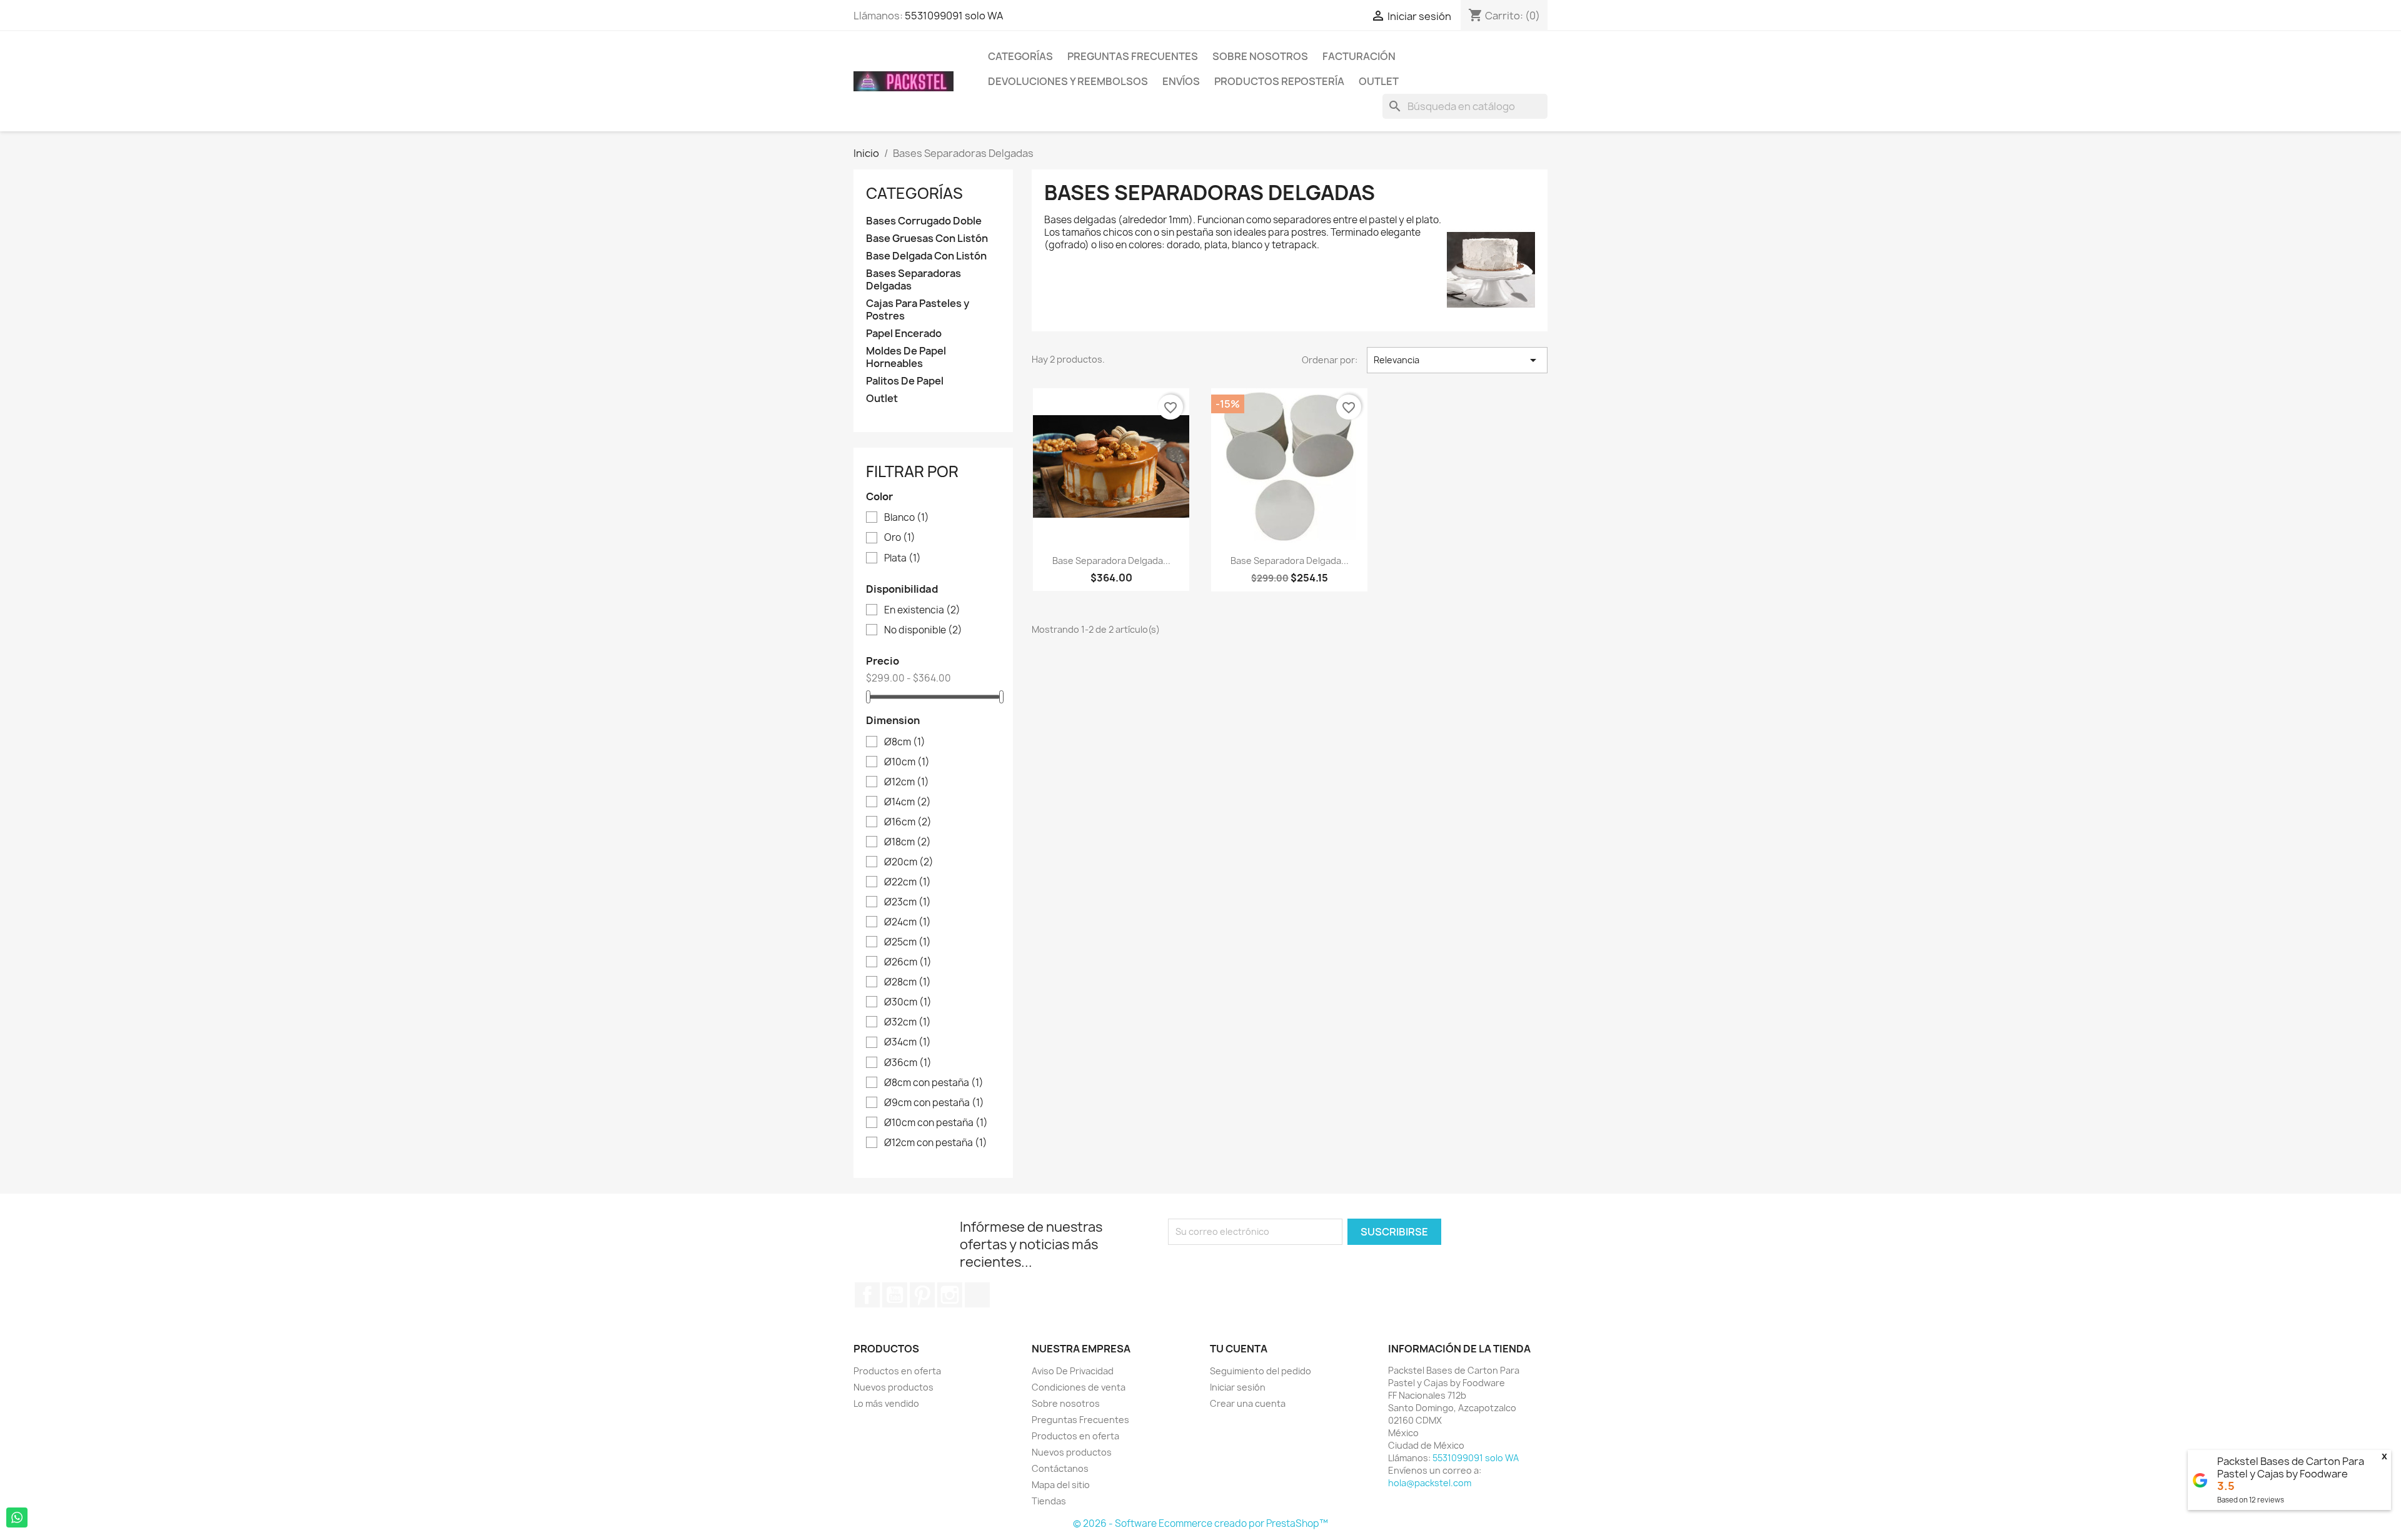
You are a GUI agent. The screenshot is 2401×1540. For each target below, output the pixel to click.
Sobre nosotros (1260, 56)
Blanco (907, 518)
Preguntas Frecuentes (1133, 56)
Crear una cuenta (1248, 1403)
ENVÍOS (1181, 81)
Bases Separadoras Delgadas (914, 280)
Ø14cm (908, 802)
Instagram (950, 1295)
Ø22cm (908, 882)
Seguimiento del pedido (1261, 1371)
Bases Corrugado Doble (924, 221)
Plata (903, 558)
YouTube (895, 1295)
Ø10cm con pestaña (936, 1123)
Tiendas (1049, 1501)
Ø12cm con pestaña (936, 1143)
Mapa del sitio (1061, 1485)
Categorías (1020, 56)
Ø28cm (908, 982)
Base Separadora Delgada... (1111, 561)
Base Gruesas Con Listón (927, 239)
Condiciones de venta (1079, 1387)
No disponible (923, 630)
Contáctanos (1060, 1468)
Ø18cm (908, 842)
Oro (900, 538)
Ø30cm (908, 1002)
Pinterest (922, 1295)
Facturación (1359, 56)
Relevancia (1457, 360)
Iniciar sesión (1238, 1387)
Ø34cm (908, 1042)
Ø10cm (907, 762)
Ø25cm (908, 942)
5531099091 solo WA (954, 16)
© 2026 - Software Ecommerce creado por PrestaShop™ (1200, 1523)
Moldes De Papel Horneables (906, 357)
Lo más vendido (886, 1403)
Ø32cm (908, 1022)
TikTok (977, 1295)
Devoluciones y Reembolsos (1068, 81)
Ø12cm (907, 782)
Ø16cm (908, 822)
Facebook (867, 1295)
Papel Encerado (904, 334)
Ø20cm (909, 862)
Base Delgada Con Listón (926, 256)
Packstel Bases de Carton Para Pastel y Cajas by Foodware (2291, 1467)
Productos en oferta (897, 1371)
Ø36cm (908, 1063)
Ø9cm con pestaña (934, 1103)
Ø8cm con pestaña (934, 1083)
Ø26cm (908, 962)
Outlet (1379, 81)
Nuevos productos (893, 1387)
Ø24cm (908, 922)
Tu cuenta (1239, 1349)
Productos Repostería (1279, 81)
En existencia (922, 610)
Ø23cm (908, 902)
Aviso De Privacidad (1073, 1371)
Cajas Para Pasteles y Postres (918, 310)
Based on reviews (2251, 1500)
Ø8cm (905, 742)
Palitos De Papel (905, 381)
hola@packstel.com (1430, 1483)
